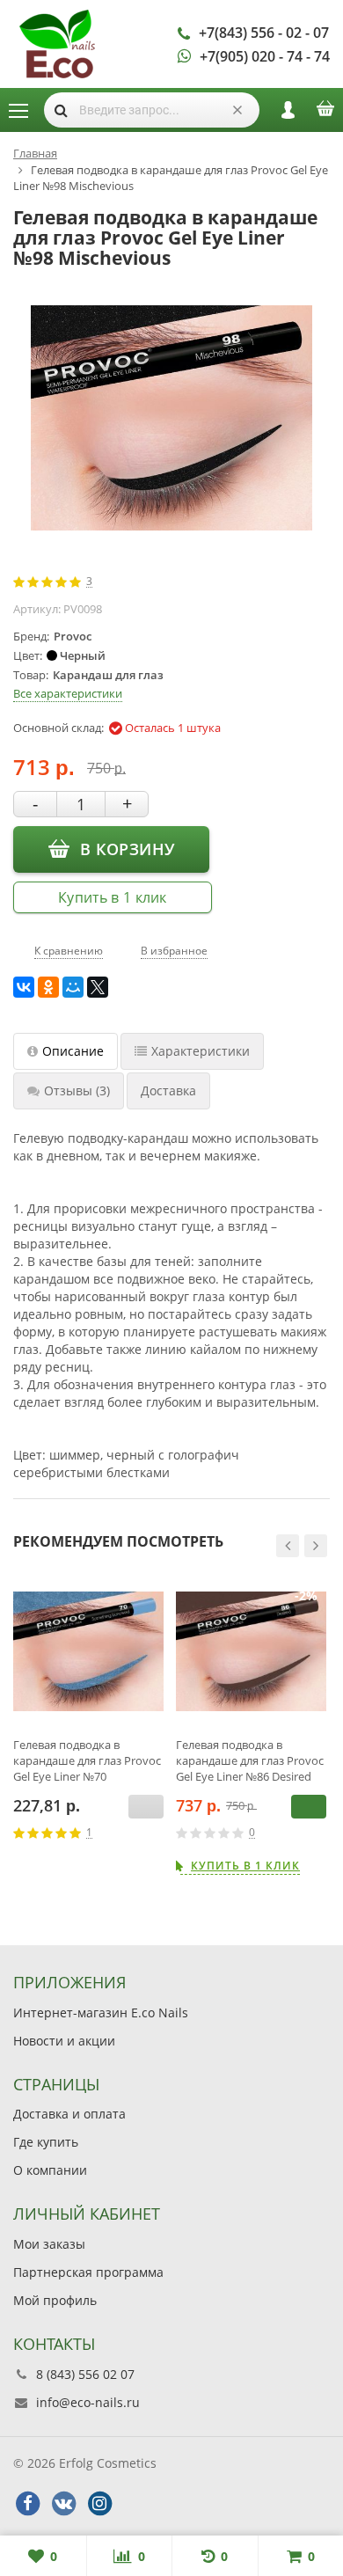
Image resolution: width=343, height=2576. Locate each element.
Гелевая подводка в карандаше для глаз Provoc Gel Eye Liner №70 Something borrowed (87, 1760)
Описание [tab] (73, 1051)
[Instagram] (99, 2504)
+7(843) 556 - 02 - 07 (264, 33)
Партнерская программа (88, 2272)
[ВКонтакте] (24, 987)
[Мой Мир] (73, 987)
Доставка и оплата (69, 2114)
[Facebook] (27, 2504)
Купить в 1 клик (113, 897)
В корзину (127, 849)
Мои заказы (49, 2244)
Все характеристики (68, 693)
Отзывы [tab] (77, 1090)
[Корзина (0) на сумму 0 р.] (325, 114)
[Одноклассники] (48, 987)
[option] (88, 1724)
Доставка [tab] (168, 1090)
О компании (50, 2170)
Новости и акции (64, 2041)
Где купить (46, 2142)
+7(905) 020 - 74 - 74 (265, 56)
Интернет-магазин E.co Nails (101, 2012)
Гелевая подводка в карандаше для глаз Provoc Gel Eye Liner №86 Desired (250, 1760)
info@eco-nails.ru (88, 2402)
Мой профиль (55, 2300)
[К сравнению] (131, 1833)
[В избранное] (157, 1833)
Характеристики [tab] (201, 1051)
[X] (98, 987)
